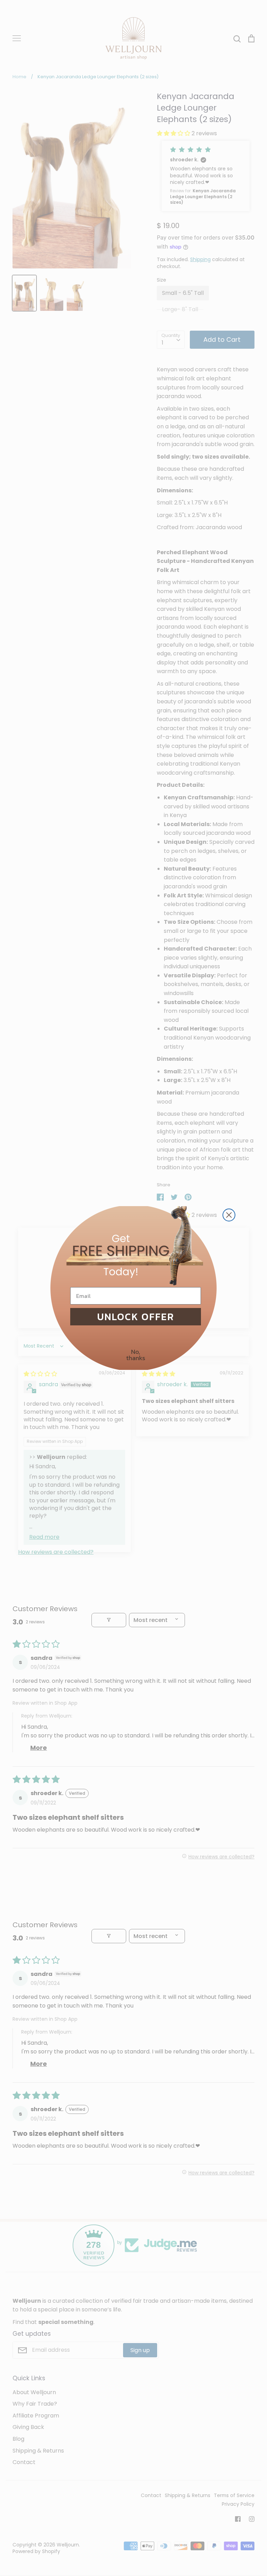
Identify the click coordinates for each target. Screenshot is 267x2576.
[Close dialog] (229, 1215)
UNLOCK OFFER (136, 1317)
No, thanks (136, 1355)
